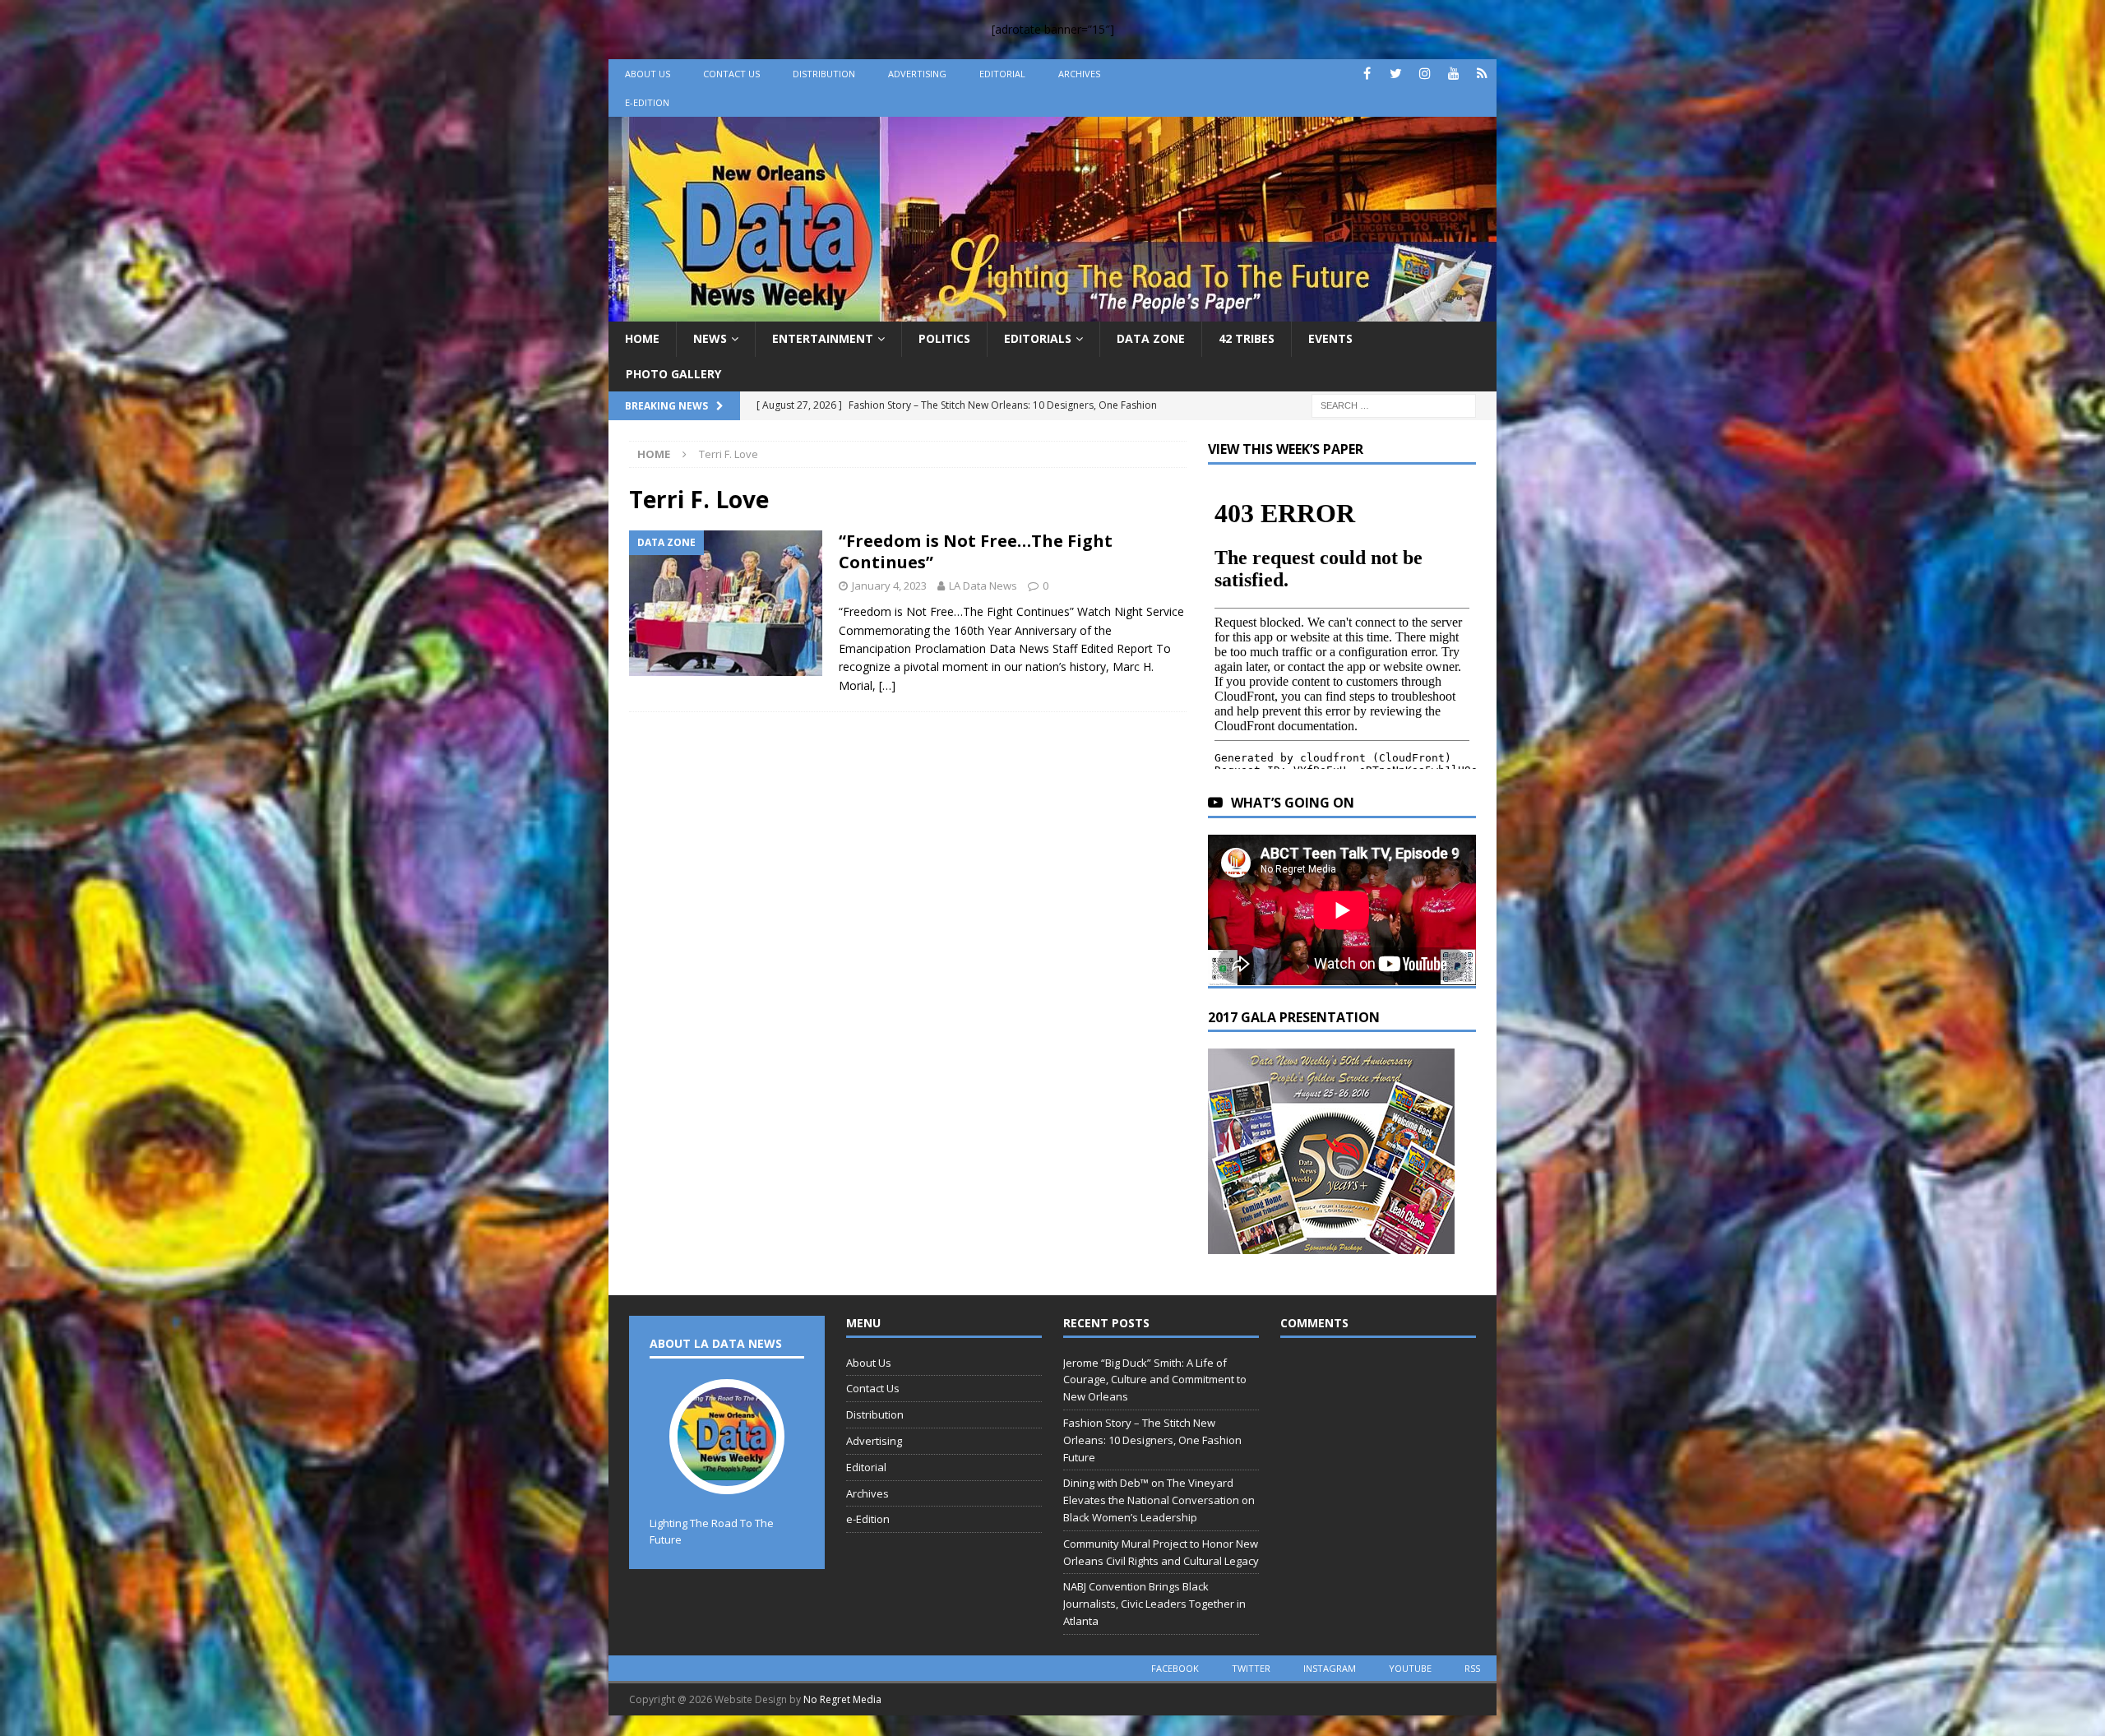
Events (1330, 338)
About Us (648, 74)
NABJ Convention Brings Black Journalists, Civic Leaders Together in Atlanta (1154, 1604)
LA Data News (983, 586)
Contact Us (731, 74)
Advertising (917, 74)
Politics (944, 338)
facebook (1175, 1668)
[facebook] (1367, 74)
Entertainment (823, 338)
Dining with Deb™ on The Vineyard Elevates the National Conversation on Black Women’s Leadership (1159, 1500)
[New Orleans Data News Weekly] (1052, 312)
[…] (887, 685)
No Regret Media (842, 1699)
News (710, 338)
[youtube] (1453, 74)
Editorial (1002, 74)
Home (642, 338)
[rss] (1482, 74)
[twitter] (1396, 74)
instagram (1330, 1668)
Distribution (824, 74)
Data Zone (1151, 338)
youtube (1410, 1668)
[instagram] (1425, 74)
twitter (1251, 1668)
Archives (1079, 74)
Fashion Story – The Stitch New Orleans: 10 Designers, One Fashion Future (1152, 1440)
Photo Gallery (673, 374)
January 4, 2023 (889, 586)
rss (1472, 1668)
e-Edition (647, 102)
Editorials (1038, 338)
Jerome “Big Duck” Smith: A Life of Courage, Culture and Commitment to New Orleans (1155, 1380)
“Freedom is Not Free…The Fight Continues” (976, 551)
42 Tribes (1247, 338)
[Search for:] (1394, 404)
